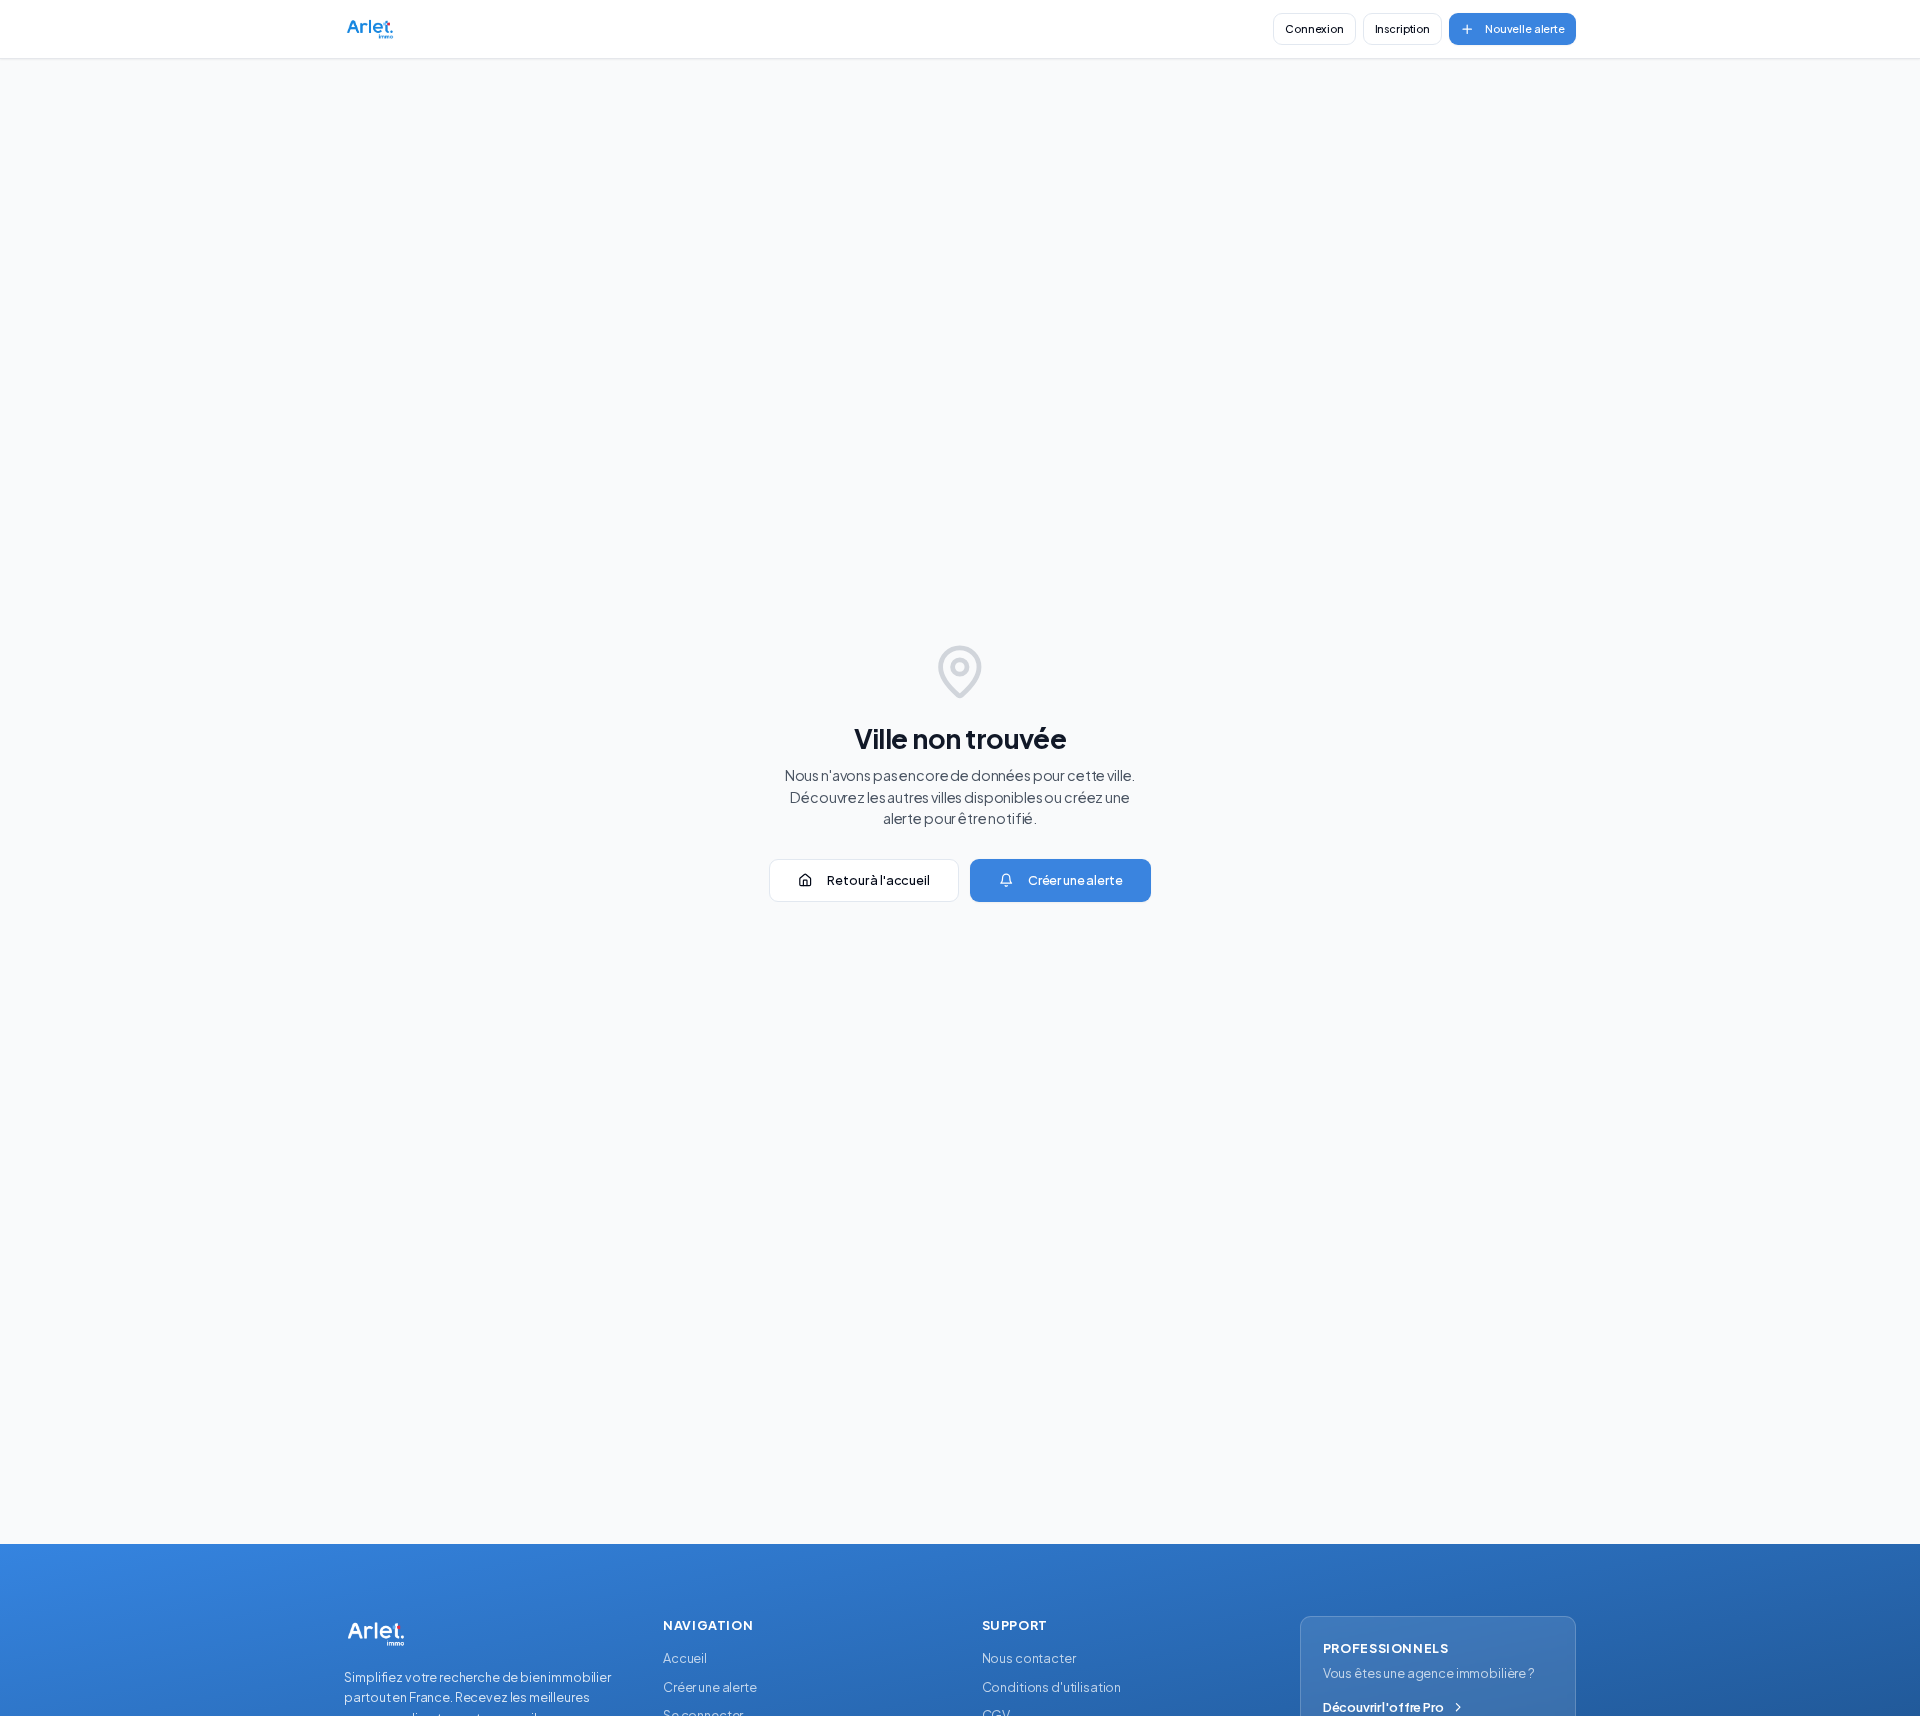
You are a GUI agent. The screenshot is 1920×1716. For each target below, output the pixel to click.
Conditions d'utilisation (1052, 1687)
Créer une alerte (1075, 880)
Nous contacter (1029, 1658)
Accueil (685, 1658)
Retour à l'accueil (878, 880)
